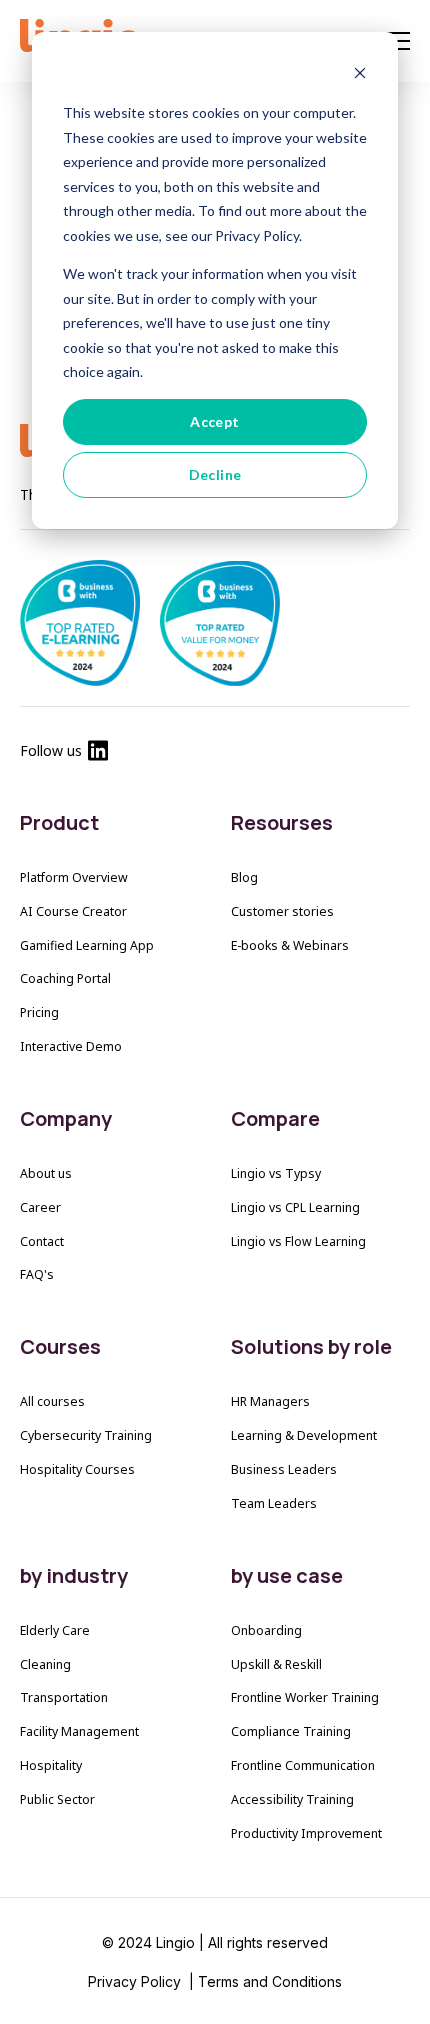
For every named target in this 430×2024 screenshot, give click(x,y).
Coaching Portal (65, 978)
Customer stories (282, 911)
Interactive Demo (71, 1046)
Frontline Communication (303, 1765)
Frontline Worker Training (305, 1697)
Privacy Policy (136, 1981)
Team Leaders (274, 1503)
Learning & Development (304, 1435)
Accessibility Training (292, 1799)
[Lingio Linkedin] (98, 754)
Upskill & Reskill (276, 1664)
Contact (42, 1241)
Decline (215, 474)
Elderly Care (55, 1630)
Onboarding (266, 1630)
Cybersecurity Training (86, 1435)
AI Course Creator (73, 911)
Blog (244, 877)
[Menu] (398, 41)
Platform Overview (74, 877)
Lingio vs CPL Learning (295, 1207)
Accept (215, 421)
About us (46, 1173)
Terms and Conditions (270, 1981)
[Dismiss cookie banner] (360, 75)
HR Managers (270, 1401)
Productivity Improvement (306, 1833)
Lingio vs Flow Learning (298, 1241)
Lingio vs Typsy (276, 1173)
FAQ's (37, 1274)
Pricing (39, 1012)
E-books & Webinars (290, 945)
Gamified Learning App (87, 945)
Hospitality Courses (77, 1469)
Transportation (64, 1697)
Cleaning (45, 1664)
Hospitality (51, 1765)
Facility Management (79, 1731)
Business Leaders (284, 1469)
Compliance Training (291, 1731)
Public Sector (57, 1799)
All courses (52, 1401)
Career (40, 1207)
